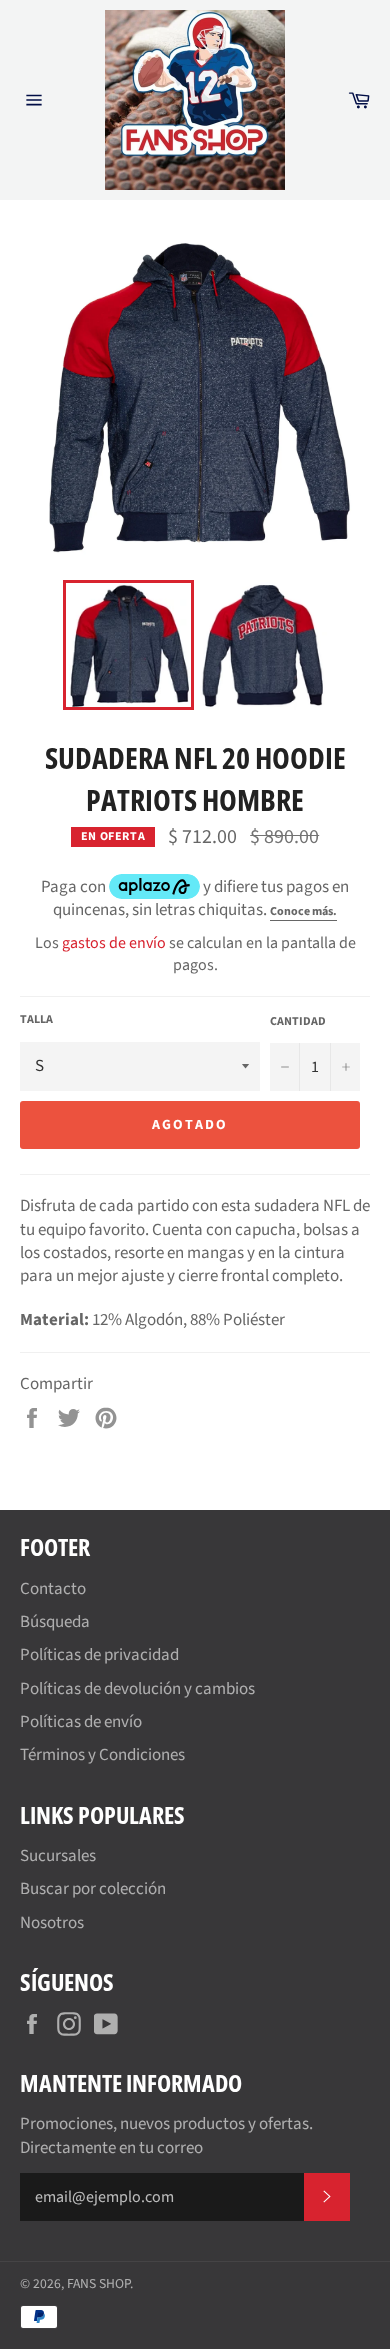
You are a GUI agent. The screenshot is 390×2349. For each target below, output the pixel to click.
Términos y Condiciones (102, 1755)
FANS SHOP (98, 2283)
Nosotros (52, 1923)
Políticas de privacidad (99, 1655)
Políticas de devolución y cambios (137, 1689)
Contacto (53, 1589)
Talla (36, 1020)
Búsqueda (55, 1622)
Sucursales (58, 1856)
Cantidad (298, 1022)
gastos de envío (114, 943)
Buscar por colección (93, 1889)
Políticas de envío (81, 1722)
